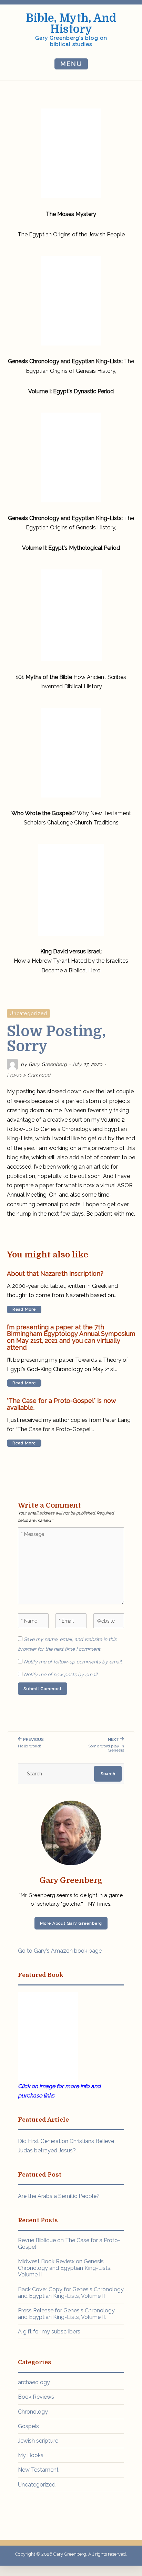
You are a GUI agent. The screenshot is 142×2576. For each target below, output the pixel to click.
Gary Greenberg (48, 1064)
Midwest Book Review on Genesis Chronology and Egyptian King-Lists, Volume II (65, 2268)
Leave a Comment (29, 1075)
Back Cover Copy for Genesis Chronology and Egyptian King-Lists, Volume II (71, 2293)
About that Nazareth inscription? (55, 1274)
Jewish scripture (38, 2441)
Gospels (28, 2426)
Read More (24, 1309)
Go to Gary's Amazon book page (60, 1951)
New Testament (38, 2470)
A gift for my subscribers (49, 2332)
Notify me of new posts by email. (61, 1674)
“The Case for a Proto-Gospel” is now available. (61, 1404)
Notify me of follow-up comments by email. (73, 1662)
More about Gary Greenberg (71, 1923)
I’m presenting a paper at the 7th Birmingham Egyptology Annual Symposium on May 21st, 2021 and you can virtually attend (71, 1337)
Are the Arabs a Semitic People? (59, 2196)
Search (108, 1774)
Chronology (33, 2412)
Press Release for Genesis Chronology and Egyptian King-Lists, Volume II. (66, 2314)
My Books (31, 2455)
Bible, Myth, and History (71, 24)
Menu (71, 64)
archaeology (34, 2382)
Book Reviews (36, 2397)
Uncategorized (28, 1013)
